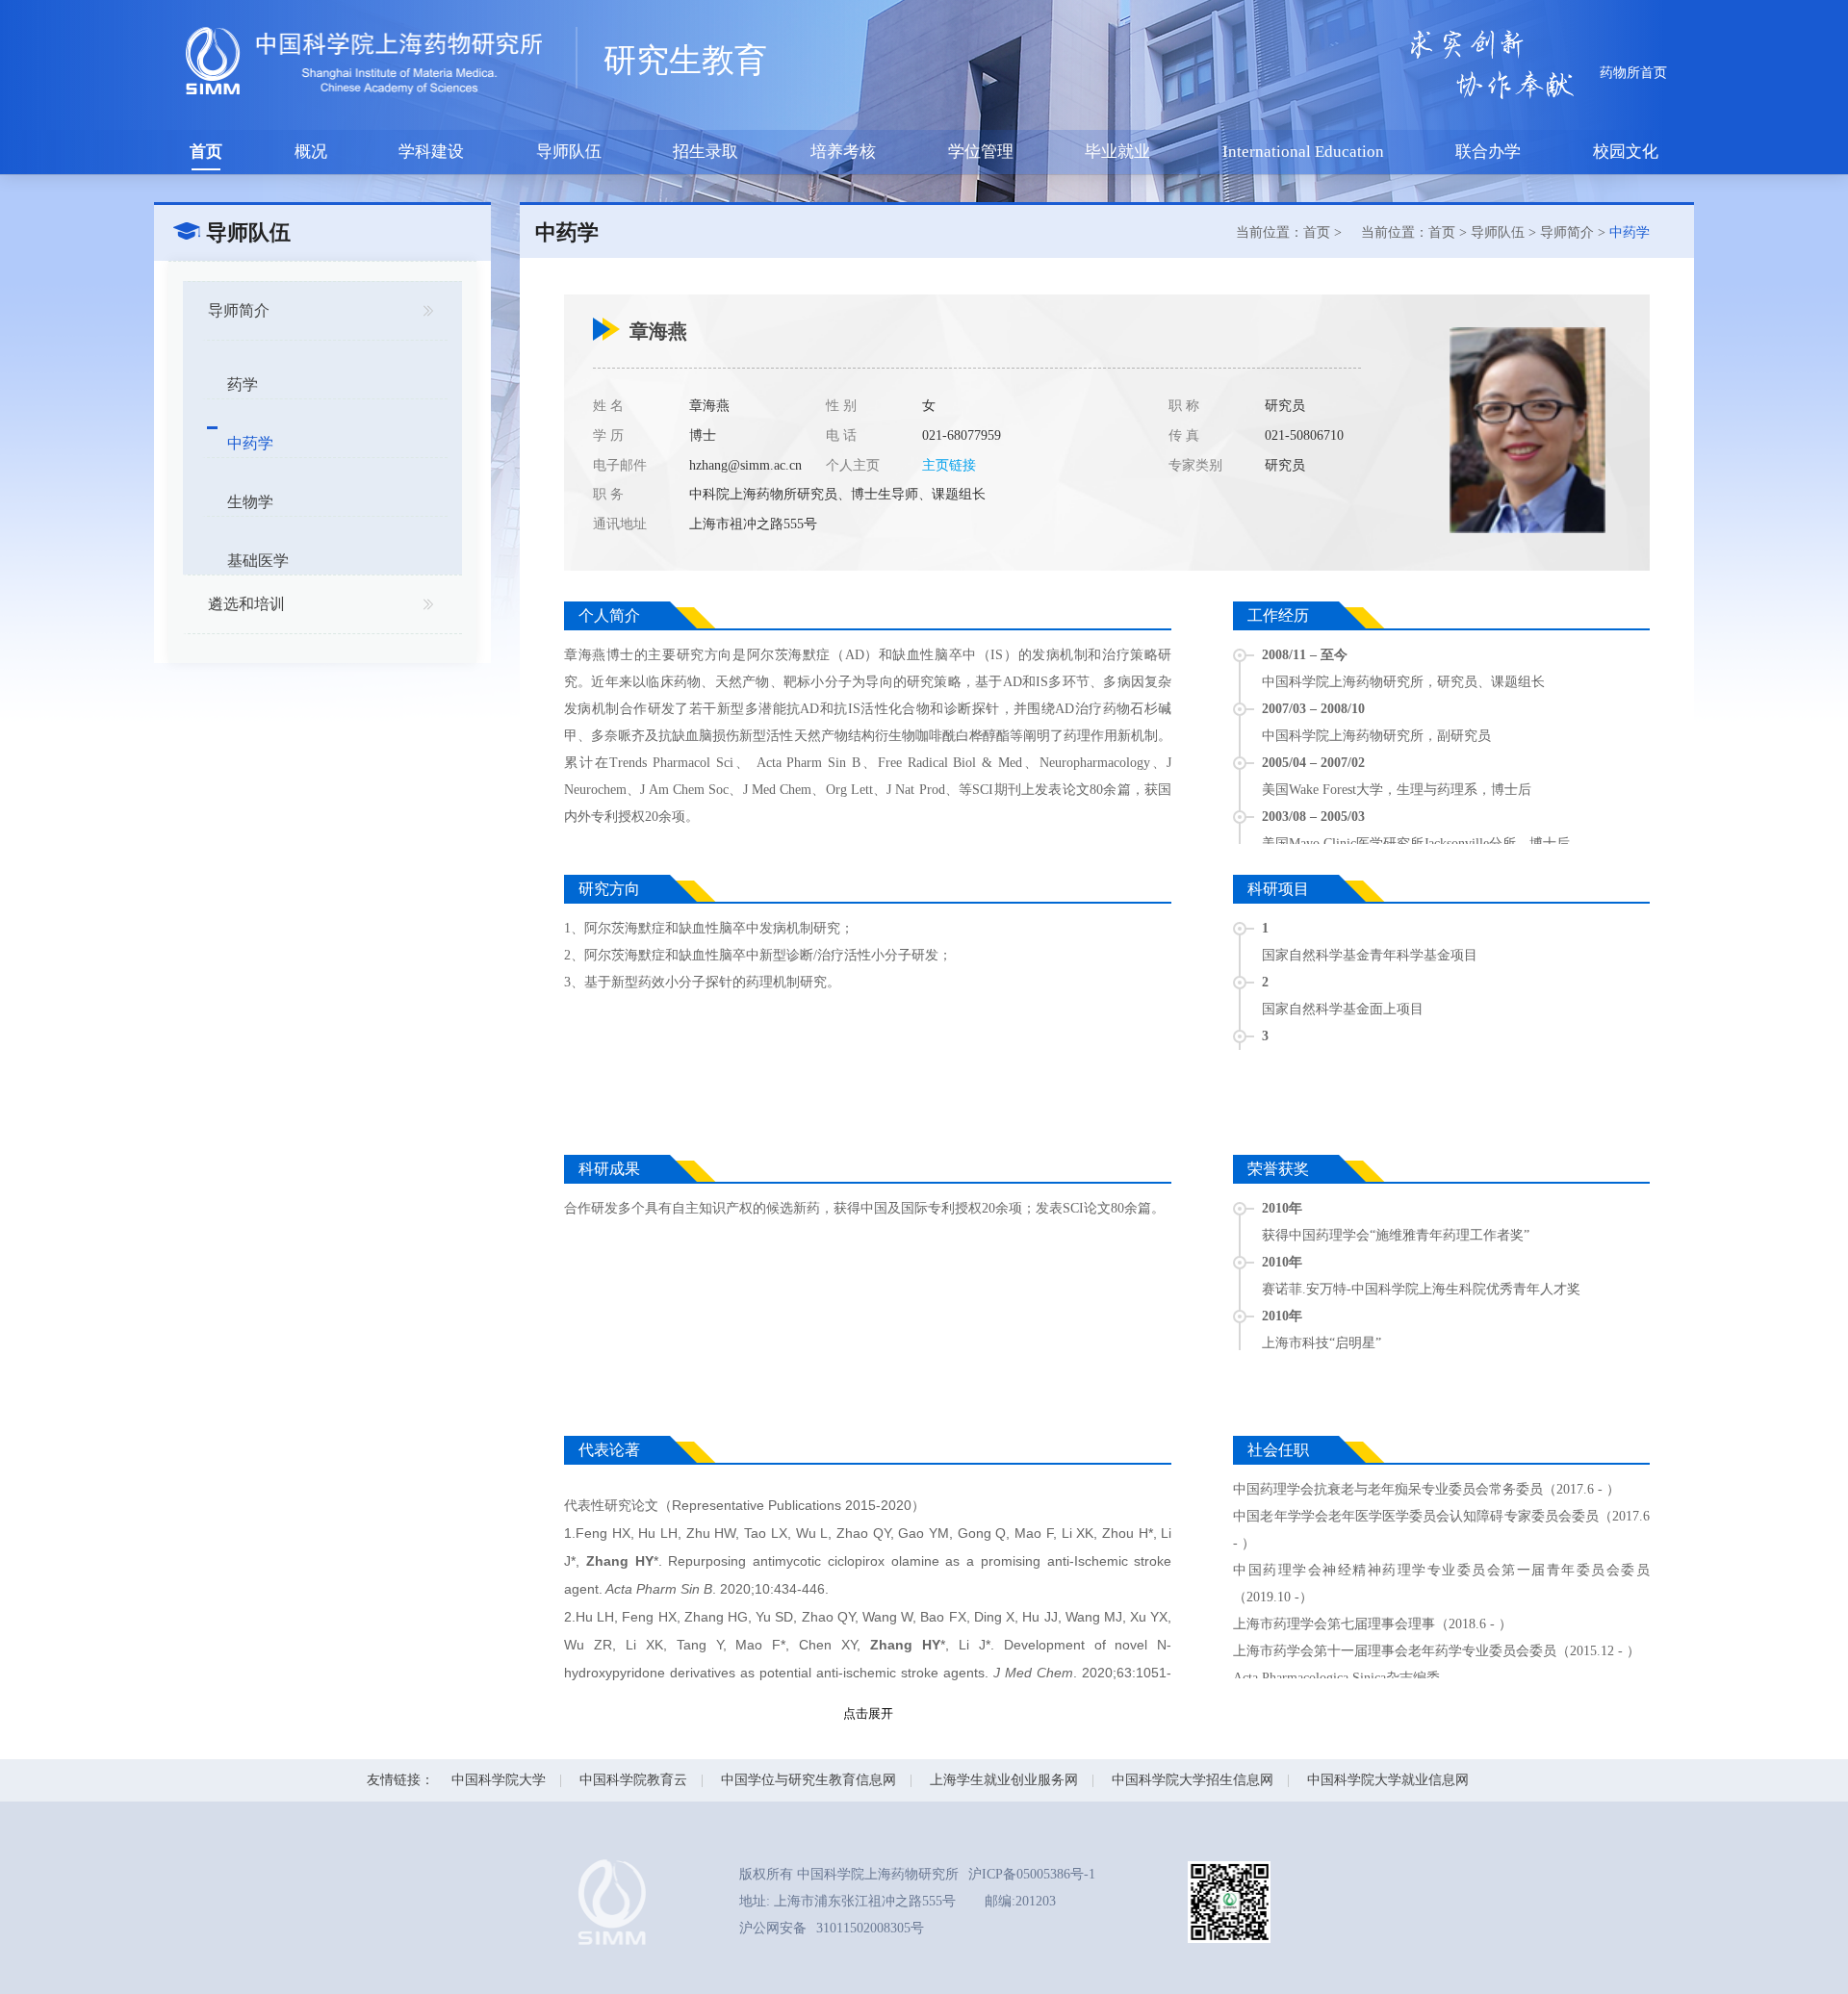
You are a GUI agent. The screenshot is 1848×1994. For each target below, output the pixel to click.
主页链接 (949, 465)
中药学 (250, 443)
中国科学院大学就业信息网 (1388, 1780)
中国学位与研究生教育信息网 (808, 1780)
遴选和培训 (246, 604)
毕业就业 (1117, 152)
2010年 (1282, 1208)
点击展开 (868, 1713)
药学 (243, 384)
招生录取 (706, 152)
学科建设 (431, 152)
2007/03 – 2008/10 (1313, 709)
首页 (206, 152)
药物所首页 (1633, 73)
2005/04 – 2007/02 (1313, 763)
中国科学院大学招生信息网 (1193, 1780)
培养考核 (843, 152)
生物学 (250, 502)
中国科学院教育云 (633, 1780)
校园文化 (1626, 152)
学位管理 (981, 152)
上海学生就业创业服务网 (1004, 1780)
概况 (311, 152)
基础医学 (258, 561)
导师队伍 (569, 152)
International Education (1303, 152)
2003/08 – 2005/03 (1313, 817)
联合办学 (1488, 152)
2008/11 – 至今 (1305, 655)
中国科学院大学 (499, 1780)
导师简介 (239, 310)
